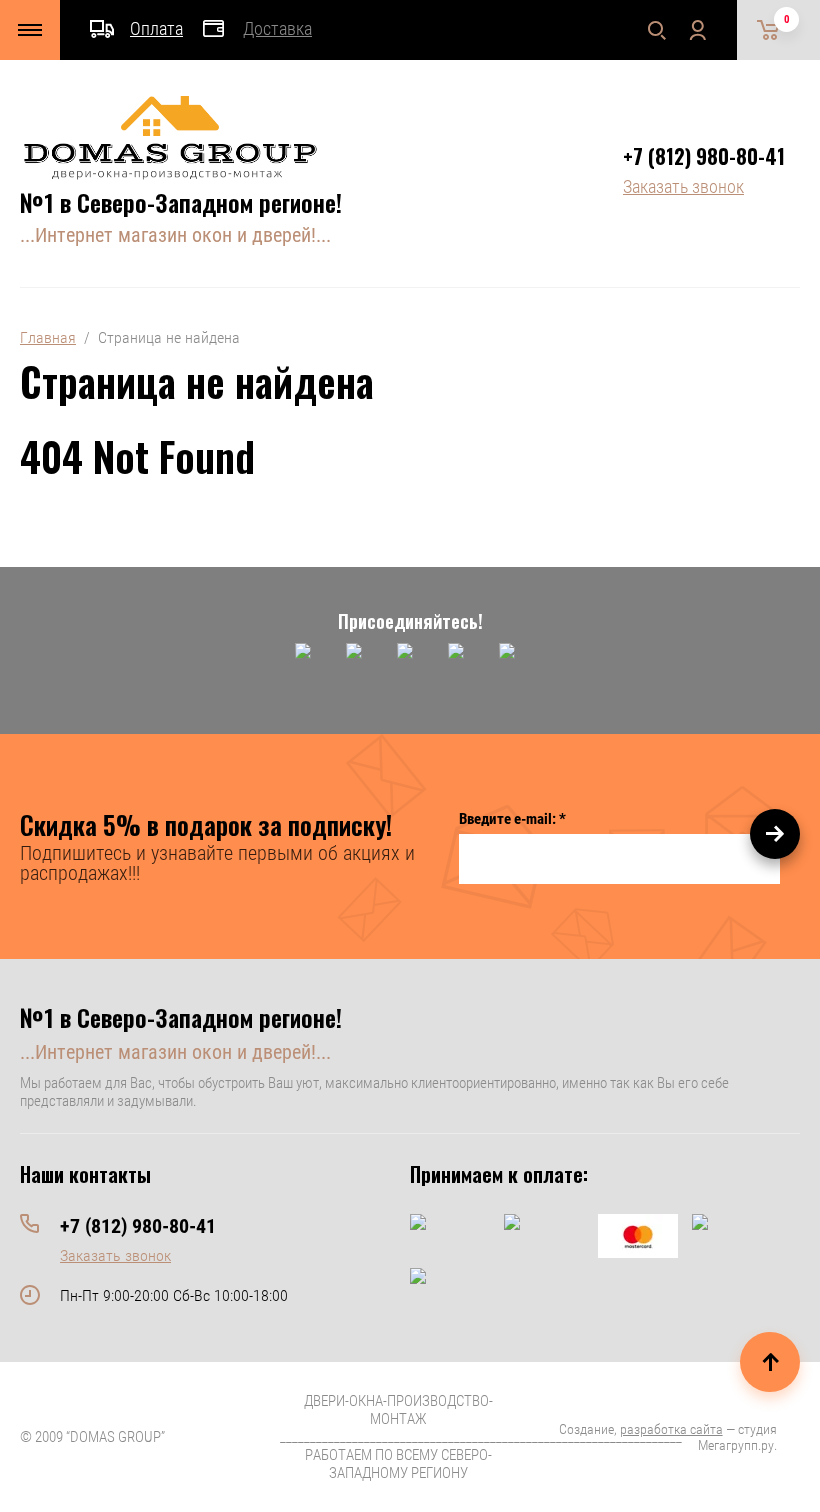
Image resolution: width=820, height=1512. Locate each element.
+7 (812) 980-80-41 (704, 156)
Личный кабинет (697, 30)
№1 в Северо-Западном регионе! (181, 202)
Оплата (156, 28)
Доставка (277, 28)
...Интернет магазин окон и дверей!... (175, 235)
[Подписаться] (775, 834)
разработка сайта (671, 1429)
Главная (48, 337)
